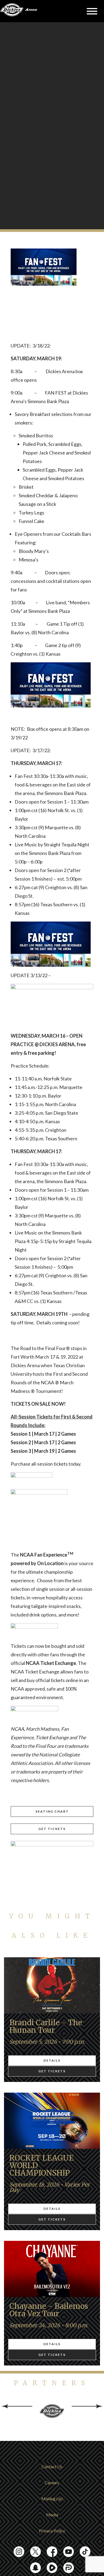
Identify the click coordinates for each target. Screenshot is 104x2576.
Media (52, 2515)
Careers (52, 2483)
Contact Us (52, 2466)
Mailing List (52, 2499)
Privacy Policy (52, 2531)
